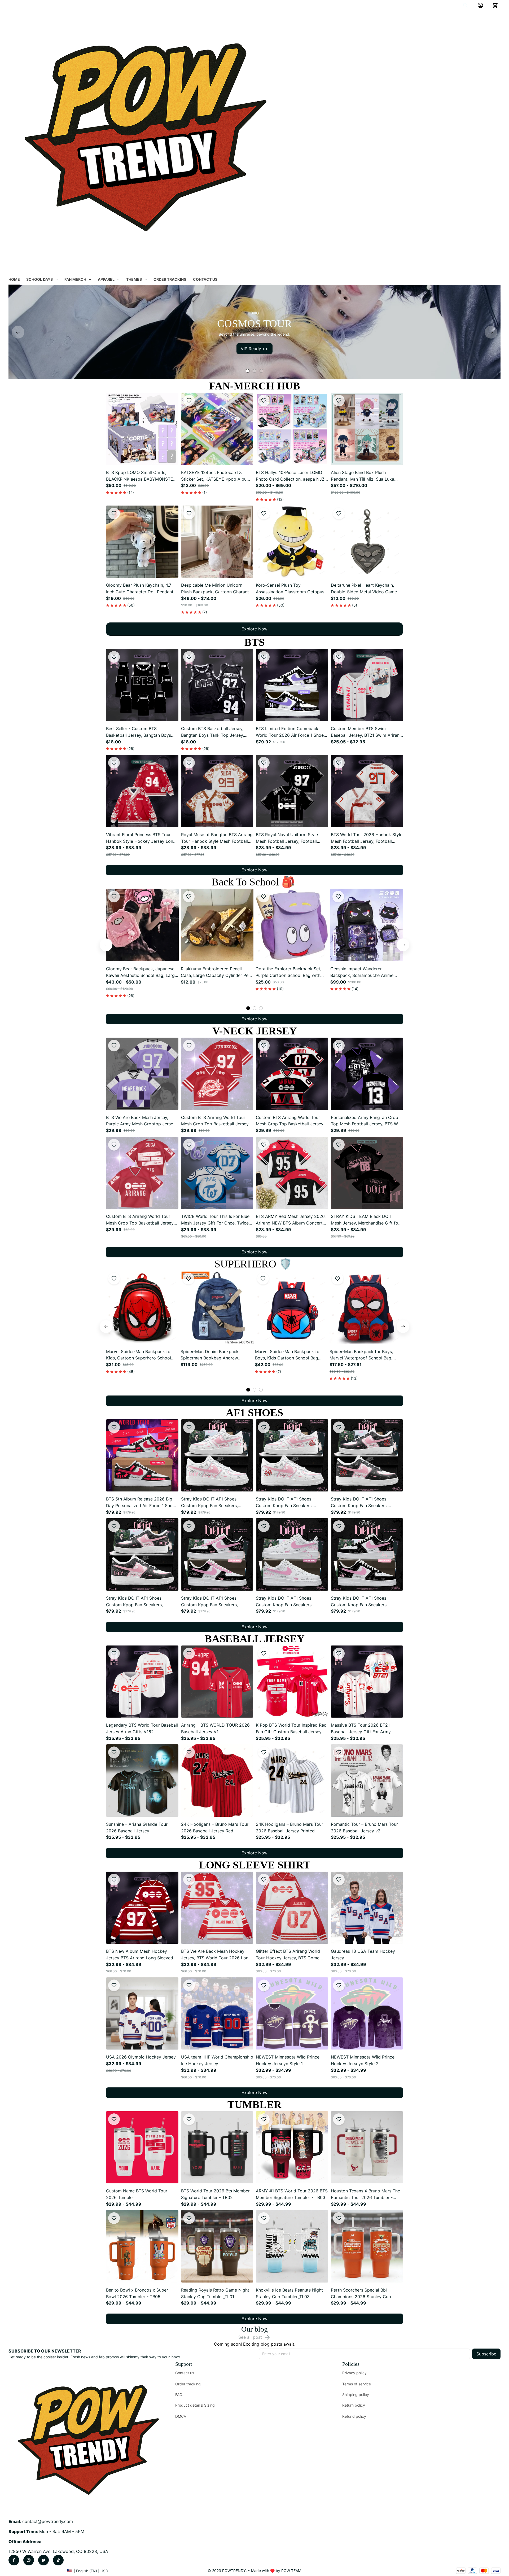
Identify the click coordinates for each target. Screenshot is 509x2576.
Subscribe (486, 2354)
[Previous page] (18, 332)
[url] (48, 2522)
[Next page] (491, 332)
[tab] (248, 371)
